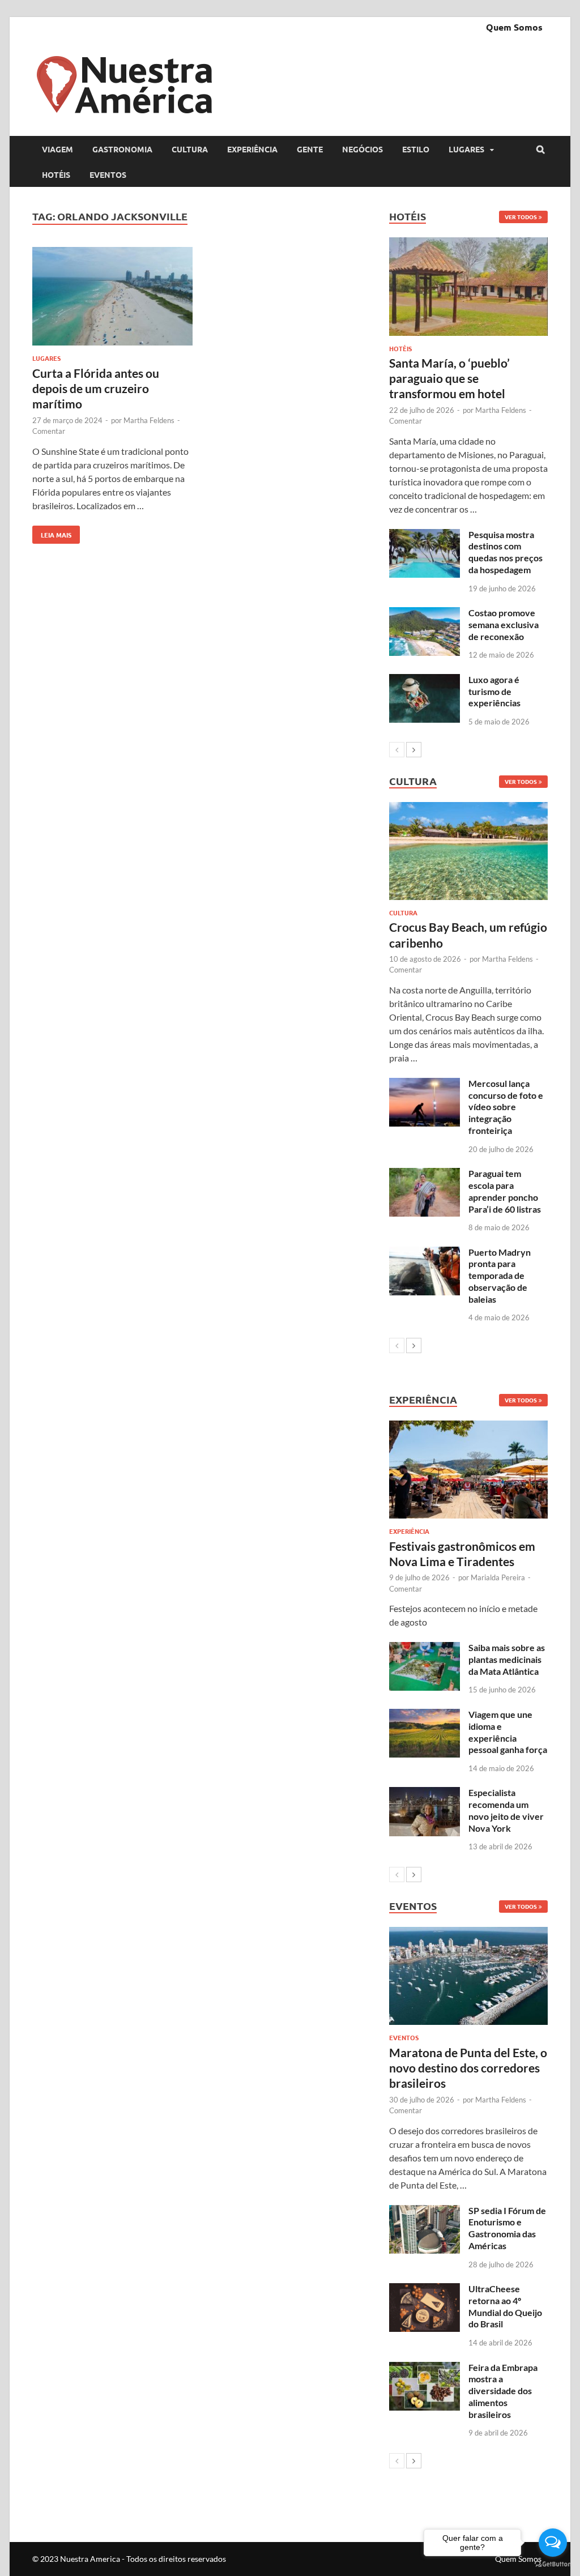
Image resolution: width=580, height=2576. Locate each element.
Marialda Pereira (498, 1577)
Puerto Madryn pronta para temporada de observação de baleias (500, 1276)
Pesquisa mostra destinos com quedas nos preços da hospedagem (506, 552)
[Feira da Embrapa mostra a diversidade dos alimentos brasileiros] (425, 2368)
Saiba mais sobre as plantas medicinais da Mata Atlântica (507, 1659)
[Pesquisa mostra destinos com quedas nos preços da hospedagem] (425, 536)
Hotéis (56, 174)
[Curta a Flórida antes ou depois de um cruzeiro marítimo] (112, 298)
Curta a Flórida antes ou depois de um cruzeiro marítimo (96, 389)
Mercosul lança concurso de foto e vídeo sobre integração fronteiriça (506, 1107)
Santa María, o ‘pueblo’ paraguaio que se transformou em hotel (449, 378)
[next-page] (414, 750)
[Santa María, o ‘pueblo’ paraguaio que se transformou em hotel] (468, 286)
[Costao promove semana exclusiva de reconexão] (425, 614)
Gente (310, 149)
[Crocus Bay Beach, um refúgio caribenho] (468, 851)
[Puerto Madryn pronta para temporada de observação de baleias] (425, 1253)
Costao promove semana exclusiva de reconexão (504, 624)
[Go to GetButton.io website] (553, 2564)
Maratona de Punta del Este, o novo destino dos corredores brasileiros (468, 2068)
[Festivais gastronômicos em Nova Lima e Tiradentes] (468, 1470)
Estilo (416, 149)
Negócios (362, 149)
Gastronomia (122, 149)
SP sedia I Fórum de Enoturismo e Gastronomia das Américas (507, 2228)
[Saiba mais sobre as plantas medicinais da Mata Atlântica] (425, 1649)
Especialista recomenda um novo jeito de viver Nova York (506, 1810)
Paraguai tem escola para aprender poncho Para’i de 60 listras (505, 1191)
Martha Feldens (149, 420)
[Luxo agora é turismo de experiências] (425, 681)
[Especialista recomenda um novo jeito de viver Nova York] (425, 1794)
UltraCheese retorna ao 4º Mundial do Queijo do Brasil (505, 2306)
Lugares (466, 149)
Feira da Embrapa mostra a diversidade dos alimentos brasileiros (503, 2391)
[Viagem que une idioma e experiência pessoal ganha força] (425, 1715)
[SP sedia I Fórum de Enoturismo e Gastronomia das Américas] (425, 2212)
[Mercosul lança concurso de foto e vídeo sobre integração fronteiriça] (425, 1084)
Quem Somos (514, 27)
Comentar (49, 431)
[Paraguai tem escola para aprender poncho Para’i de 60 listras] (425, 1174)
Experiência (252, 149)
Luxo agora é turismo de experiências (494, 691)
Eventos (108, 174)
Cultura (190, 149)
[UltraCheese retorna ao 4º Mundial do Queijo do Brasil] (425, 2290)
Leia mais (52, 532)
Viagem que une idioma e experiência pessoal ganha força (508, 1732)
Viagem (57, 149)
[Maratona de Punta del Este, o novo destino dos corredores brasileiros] (468, 1976)
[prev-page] (397, 750)
